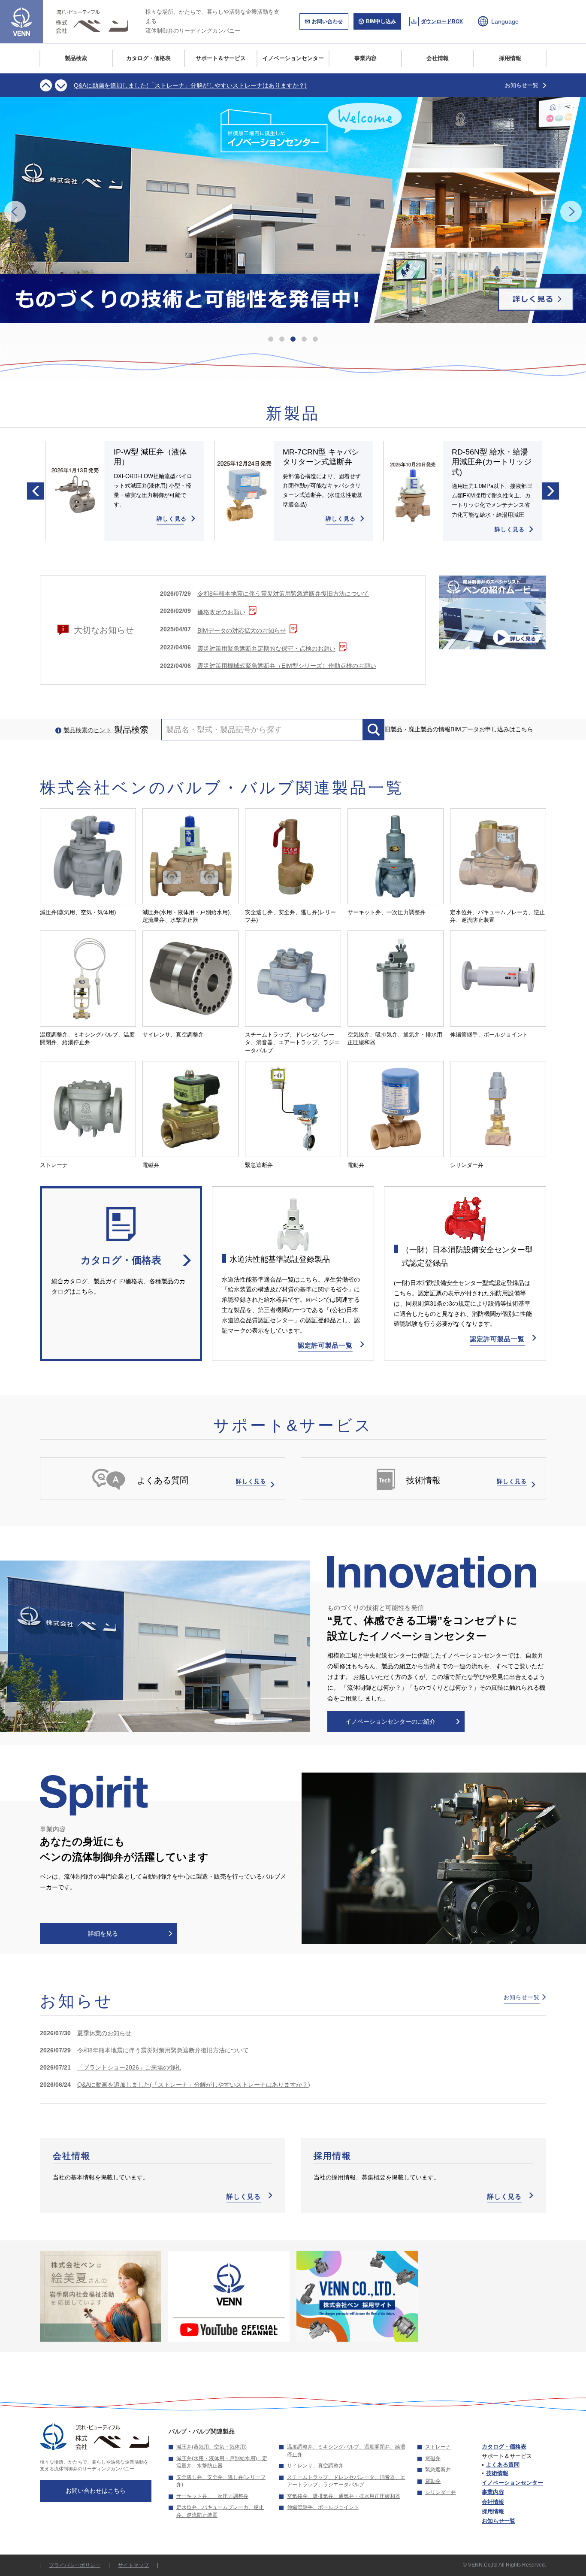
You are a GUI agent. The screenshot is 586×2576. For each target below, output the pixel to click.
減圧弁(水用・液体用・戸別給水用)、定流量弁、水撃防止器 (222, 2462)
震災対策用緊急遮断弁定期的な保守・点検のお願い (266, 649)
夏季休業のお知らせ (104, 2033)
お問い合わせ (327, 21)
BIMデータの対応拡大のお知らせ (242, 630)
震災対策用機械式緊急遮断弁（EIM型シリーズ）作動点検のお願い (287, 666)
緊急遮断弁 (438, 2470)
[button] (271, 339)
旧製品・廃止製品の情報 (417, 729)
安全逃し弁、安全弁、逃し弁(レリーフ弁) (221, 2481)
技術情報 (497, 2473)
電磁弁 (433, 2458)
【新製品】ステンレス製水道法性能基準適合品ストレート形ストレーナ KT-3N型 (184, 85)
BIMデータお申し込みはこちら (492, 729)
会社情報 (438, 58)
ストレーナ (438, 2447)
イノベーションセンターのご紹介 (390, 1721)
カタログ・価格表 (148, 58)
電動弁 (433, 2481)
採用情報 (510, 58)
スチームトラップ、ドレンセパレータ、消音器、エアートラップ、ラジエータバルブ (346, 2481)
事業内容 (365, 58)
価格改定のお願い (221, 612)
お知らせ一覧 (522, 85)
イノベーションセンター (293, 58)
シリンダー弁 (441, 2492)
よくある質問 (503, 2465)
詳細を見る (103, 1934)
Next (61, 85)
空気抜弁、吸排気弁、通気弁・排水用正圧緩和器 (344, 2496)
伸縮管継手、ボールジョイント (323, 2507)
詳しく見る (244, 2196)
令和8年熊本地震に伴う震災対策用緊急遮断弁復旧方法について (283, 594)
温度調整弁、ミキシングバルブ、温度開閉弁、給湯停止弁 (346, 2451)
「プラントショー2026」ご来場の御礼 (129, 2067)
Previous (46, 85)
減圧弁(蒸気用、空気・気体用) (211, 2447)
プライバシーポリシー (75, 2565)
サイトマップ (133, 2565)
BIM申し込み (381, 21)
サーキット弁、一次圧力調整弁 (212, 2496)
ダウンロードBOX (442, 21)
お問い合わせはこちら (96, 2491)
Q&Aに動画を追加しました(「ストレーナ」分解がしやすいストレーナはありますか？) (194, 2085)
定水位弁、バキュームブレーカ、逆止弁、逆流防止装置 (220, 2511)
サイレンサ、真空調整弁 (315, 2466)
